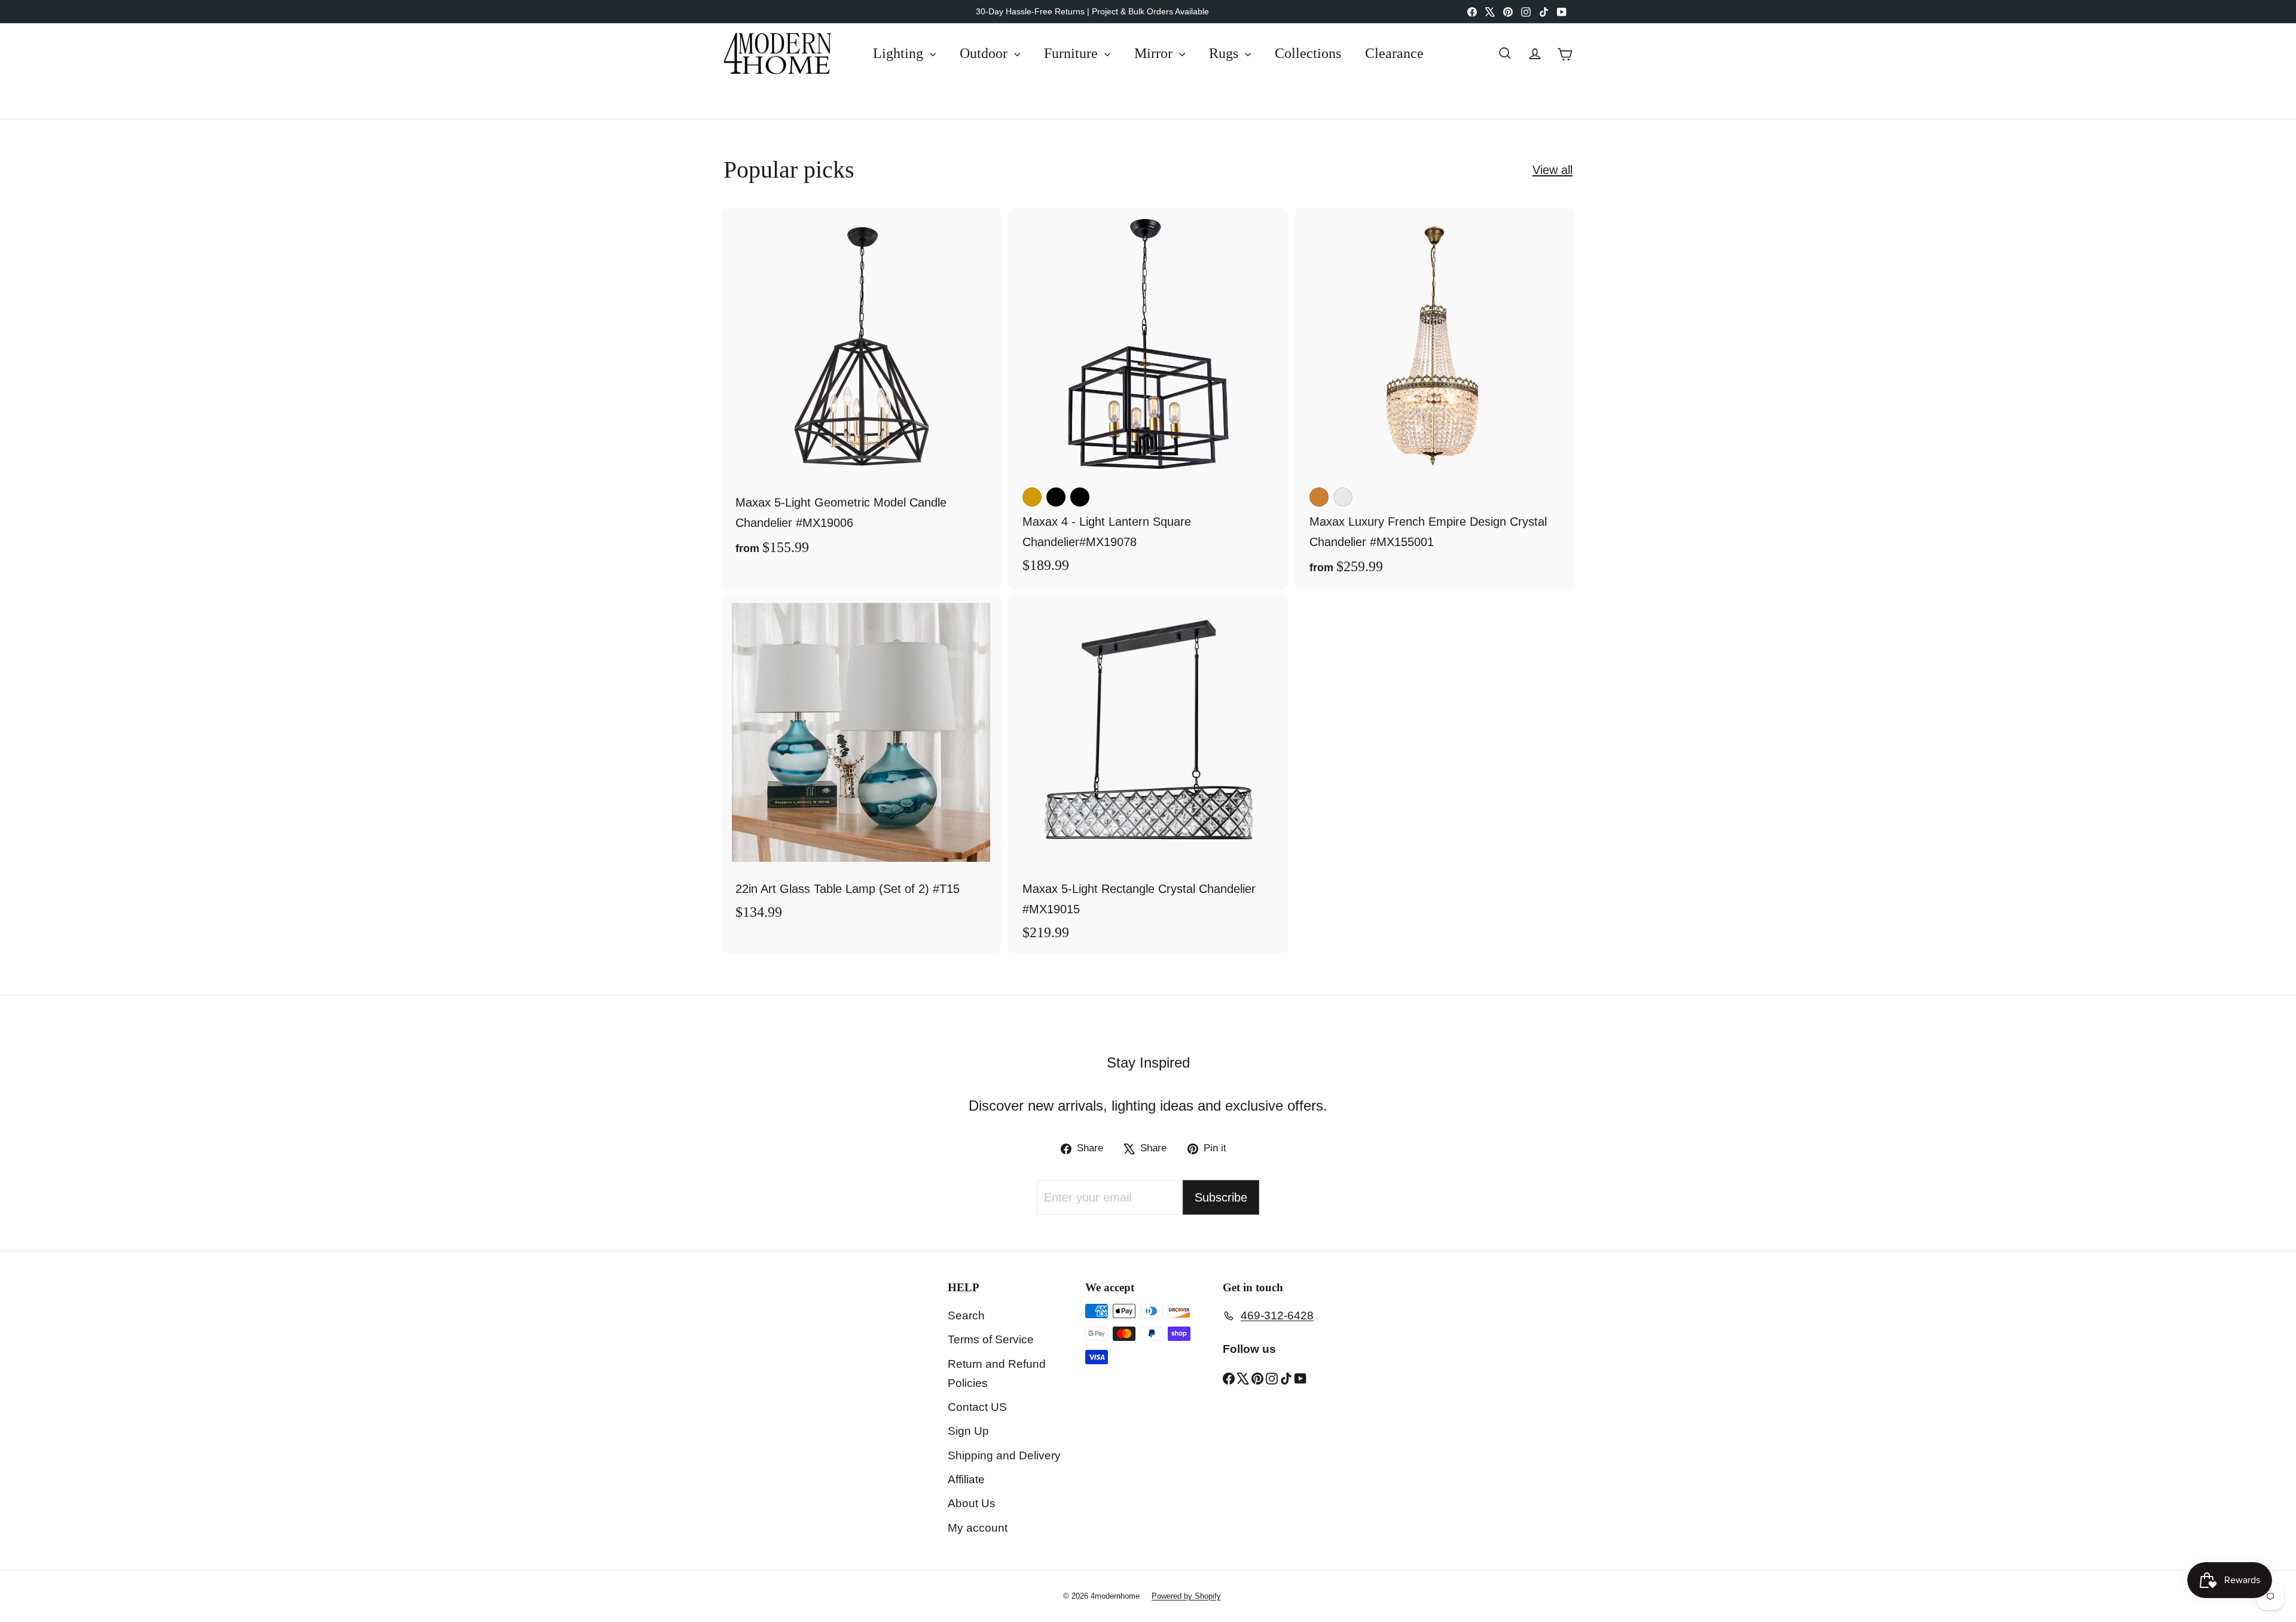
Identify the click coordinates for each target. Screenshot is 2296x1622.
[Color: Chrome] (1343, 497)
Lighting (900, 53)
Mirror (1155, 53)
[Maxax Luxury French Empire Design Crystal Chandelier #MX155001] (1435, 398)
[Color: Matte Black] (1080, 497)
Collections (1308, 53)
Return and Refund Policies (997, 1373)
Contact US (977, 1407)
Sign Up (968, 1431)
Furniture (1073, 53)
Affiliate (966, 1479)
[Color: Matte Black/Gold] (1056, 497)
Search (966, 1315)
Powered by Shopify (1186, 1596)
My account (978, 1528)
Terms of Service (991, 1339)
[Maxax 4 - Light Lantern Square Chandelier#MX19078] (1148, 397)
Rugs (1225, 53)
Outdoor (985, 53)
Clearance (1394, 53)
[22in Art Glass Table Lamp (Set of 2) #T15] (861, 764)
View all (1552, 170)
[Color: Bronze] (1319, 497)
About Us (972, 1503)
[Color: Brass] (1032, 497)
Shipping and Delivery (1004, 1455)
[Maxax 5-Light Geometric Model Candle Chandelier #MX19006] (861, 389)
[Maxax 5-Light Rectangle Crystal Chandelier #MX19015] (1148, 774)
